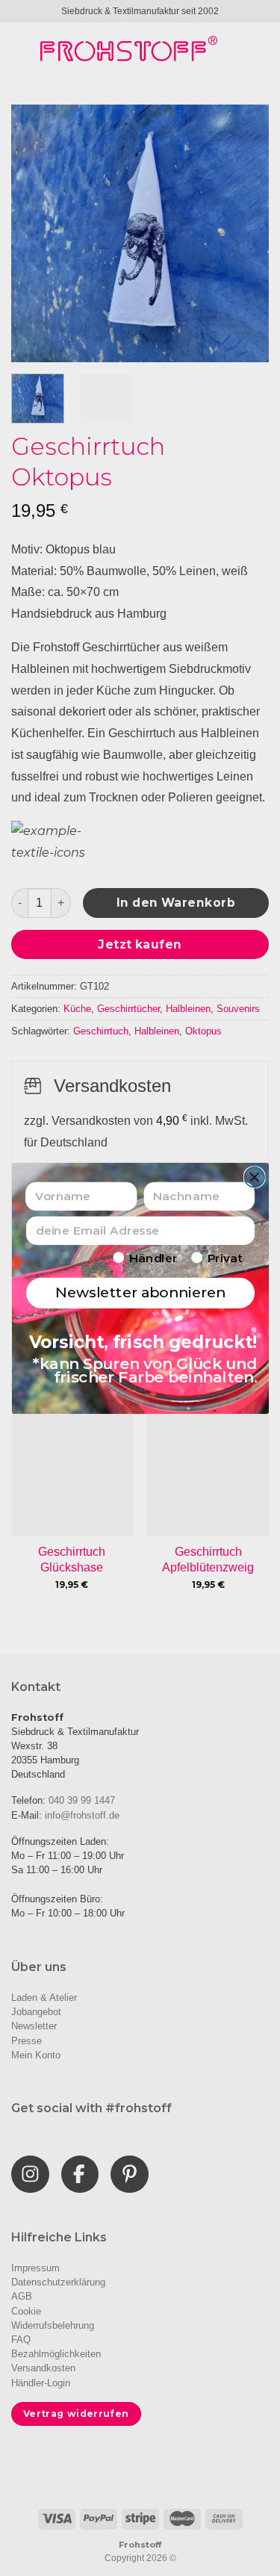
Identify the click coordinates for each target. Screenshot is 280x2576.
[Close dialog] (254, 1177)
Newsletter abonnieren (140, 1292)
